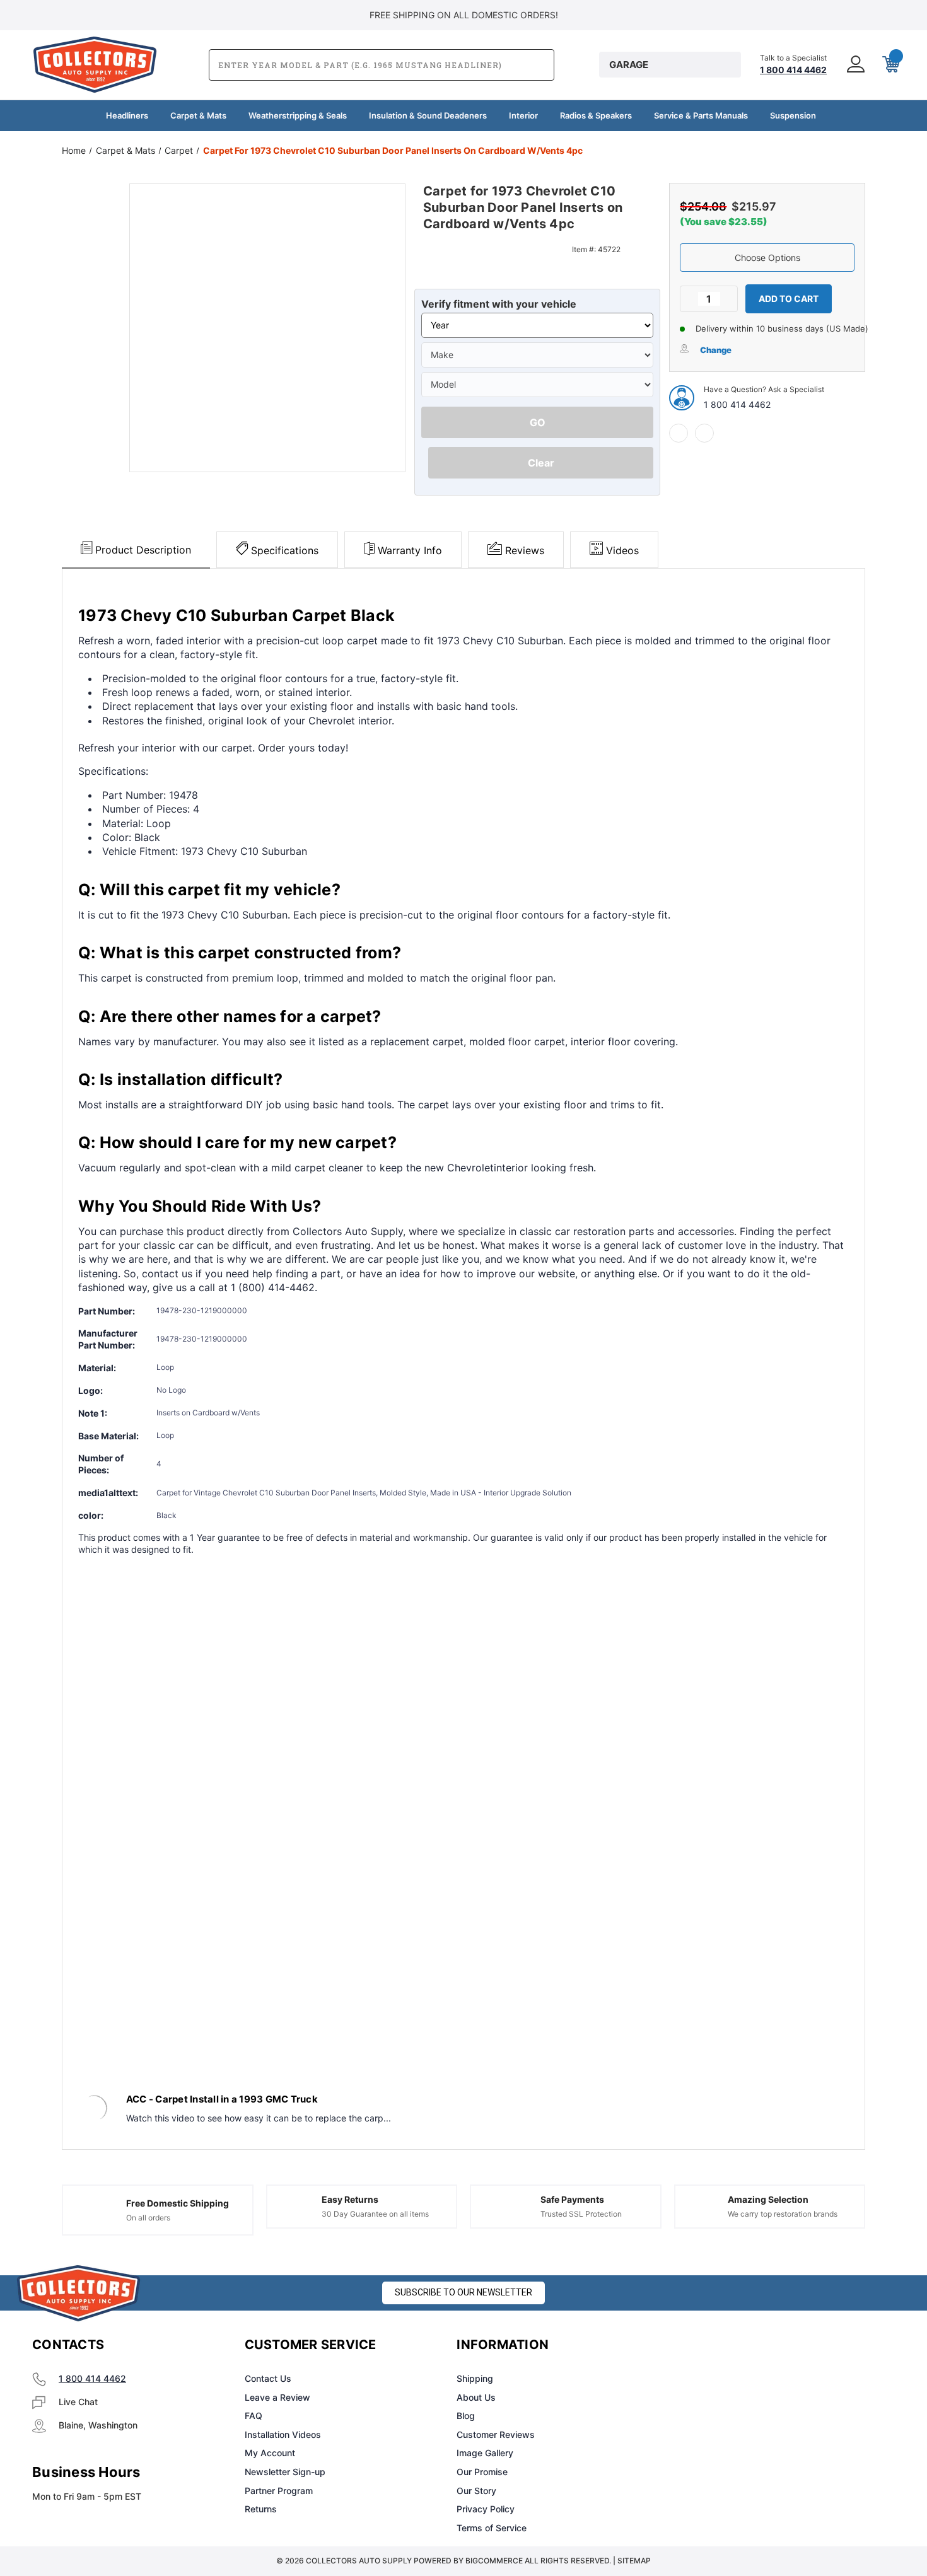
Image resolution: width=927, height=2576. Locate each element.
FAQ (254, 2416)
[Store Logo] (79, 2293)
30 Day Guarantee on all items (375, 2214)
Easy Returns (350, 2199)
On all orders (148, 2218)
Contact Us (268, 2378)
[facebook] (679, 433)
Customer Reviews (496, 2434)
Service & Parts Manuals (701, 115)
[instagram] (720, 2345)
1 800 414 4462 (737, 404)
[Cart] (890, 65)
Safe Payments (572, 2199)
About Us (476, 2397)
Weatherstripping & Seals (298, 115)
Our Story (476, 2491)
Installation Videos (283, 2434)
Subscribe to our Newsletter (463, 2292)
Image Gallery (485, 2453)
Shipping (475, 2378)
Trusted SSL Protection (581, 2214)
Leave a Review (277, 2397)
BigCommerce (494, 2561)
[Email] (704, 433)
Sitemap (634, 2561)
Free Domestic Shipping (178, 2203)
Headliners (127, 115)
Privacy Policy (486, 2509)
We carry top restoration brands (783, 2214)
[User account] (854, 65)
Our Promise (482, 2472)
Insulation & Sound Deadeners (428, 115)
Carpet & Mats (198, 115)
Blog (466, 2416)
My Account (270, 2453)
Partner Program (279, 2491)
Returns (261, 2509)
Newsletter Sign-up (285, 2472)
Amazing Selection (768, 2199)
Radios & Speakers (596, 115)
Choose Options (767, 258)
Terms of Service (492, 2528)
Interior (523, 115)
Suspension (793, 115)
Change (716, 350)
